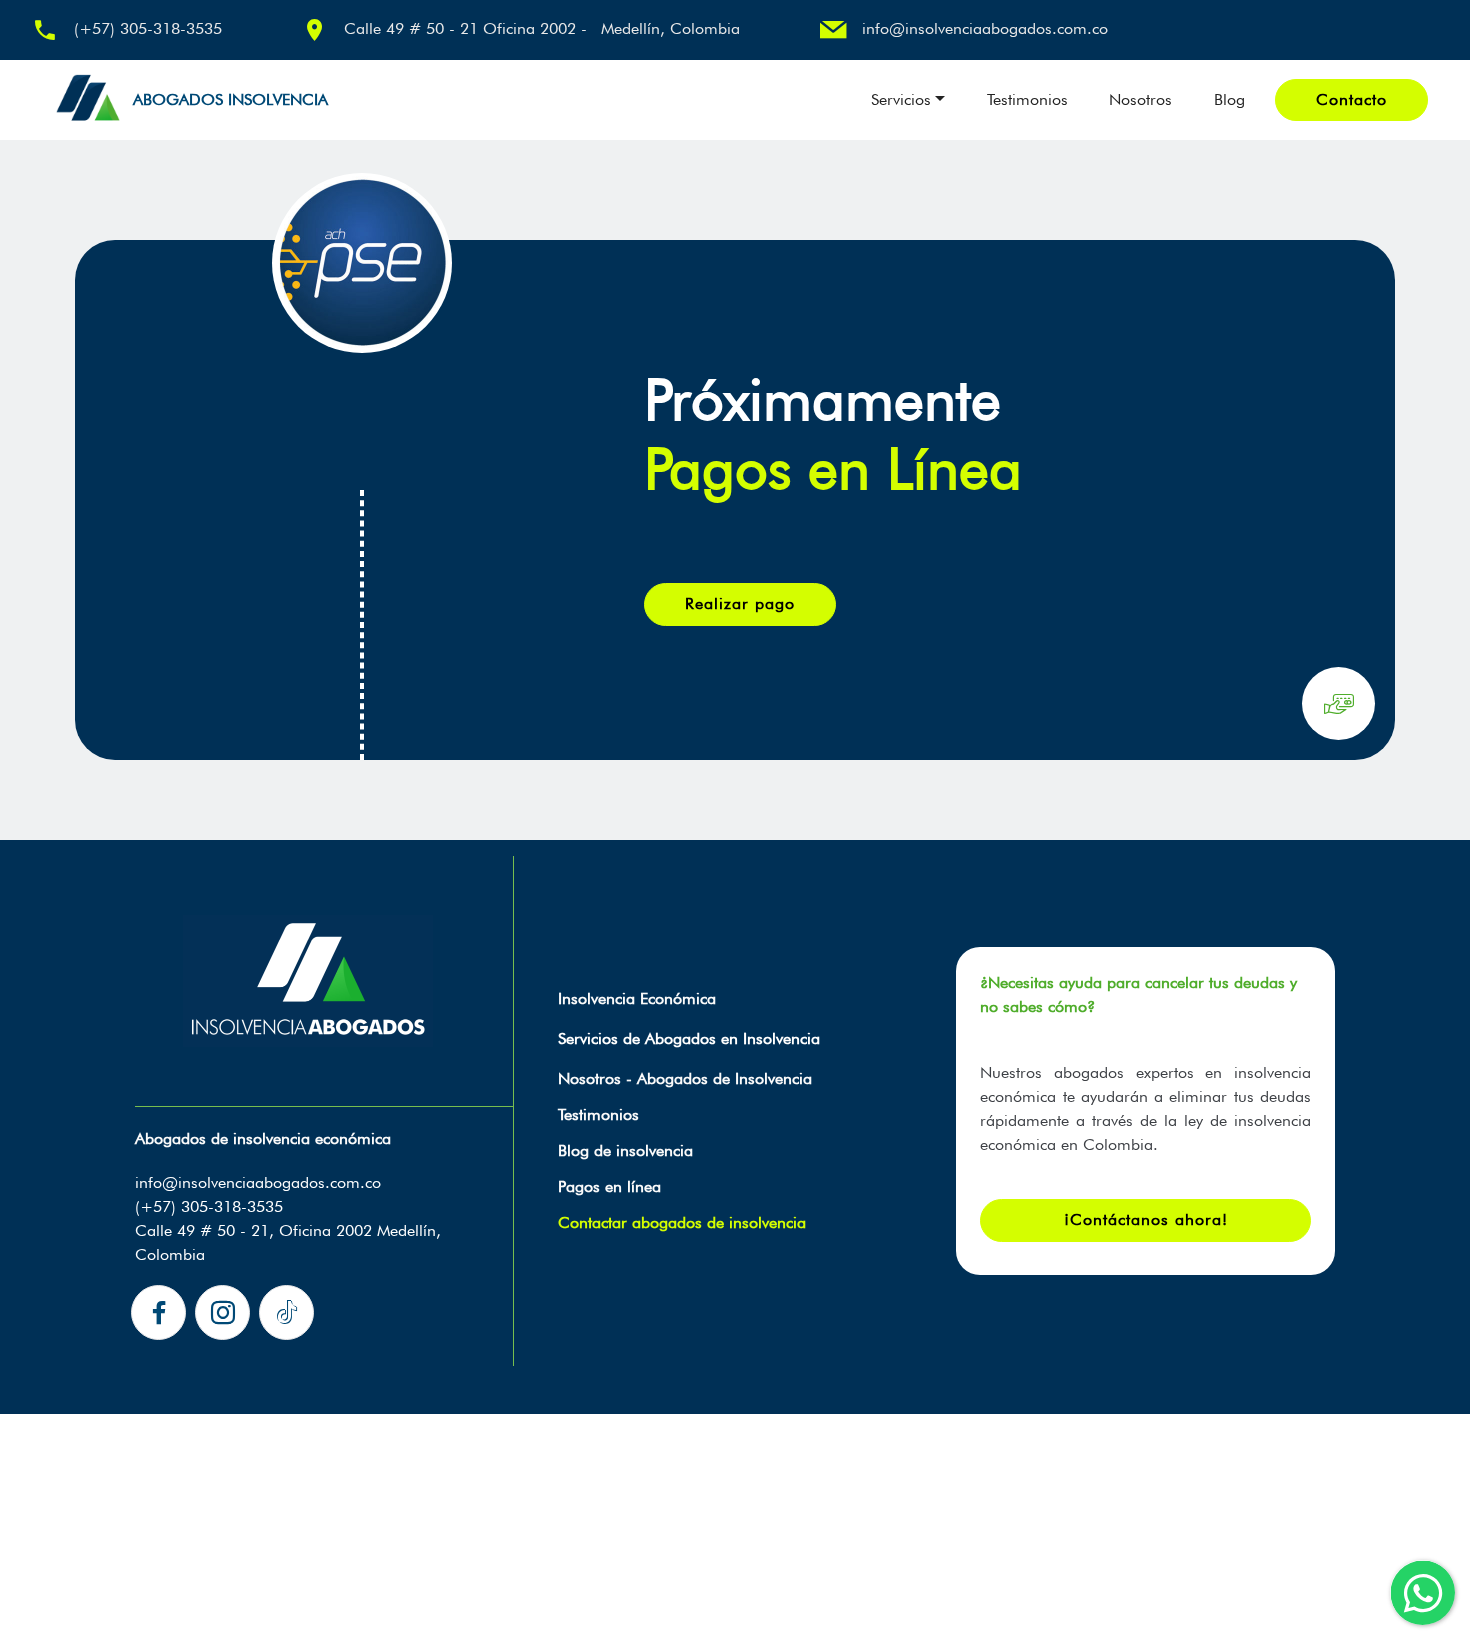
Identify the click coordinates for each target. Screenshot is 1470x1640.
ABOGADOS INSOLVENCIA (230, 99)
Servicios (901, 99)
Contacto (1351, 99)
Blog (1229, 99)
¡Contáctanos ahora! (1146, 1219)
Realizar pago (740, 603)
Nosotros (1140, 99)
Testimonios (1027, 99)
